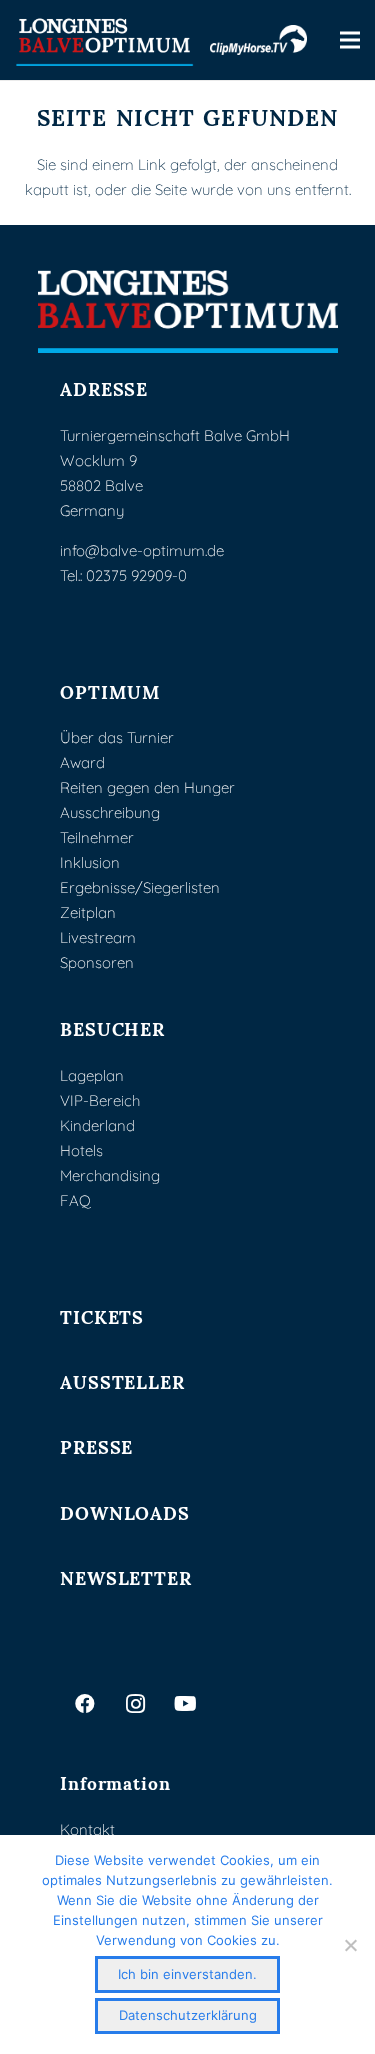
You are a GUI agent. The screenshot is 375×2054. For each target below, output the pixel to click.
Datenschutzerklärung (188, 2015)
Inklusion (90, 862)
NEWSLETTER (126, 1576)
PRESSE (96, 1445)
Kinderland (97, 1125)
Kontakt (87, 1829)
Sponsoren (97, 962)
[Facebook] (85, 1704)
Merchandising (110, 1175)
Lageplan (92, 1075)
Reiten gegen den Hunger (147, 787)
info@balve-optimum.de (142, 550)
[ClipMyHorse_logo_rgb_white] (258, 40)
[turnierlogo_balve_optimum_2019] (188, 311)
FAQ (75, 1200)
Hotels (81, 1150)
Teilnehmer (97, 837)
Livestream (98, 937)
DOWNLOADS (125, 1511)
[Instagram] (135, 1704)
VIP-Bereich (100, 1100)
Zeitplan (88, 912)
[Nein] (350, 1945)
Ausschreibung (110, 812)
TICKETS (102, 1315)
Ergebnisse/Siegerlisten (140, 887)
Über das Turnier (117, 737)
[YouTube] (185, 1704)
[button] (350, 40)
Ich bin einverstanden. (187, 1974)
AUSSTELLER (122, 1380)
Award (82, 762)
